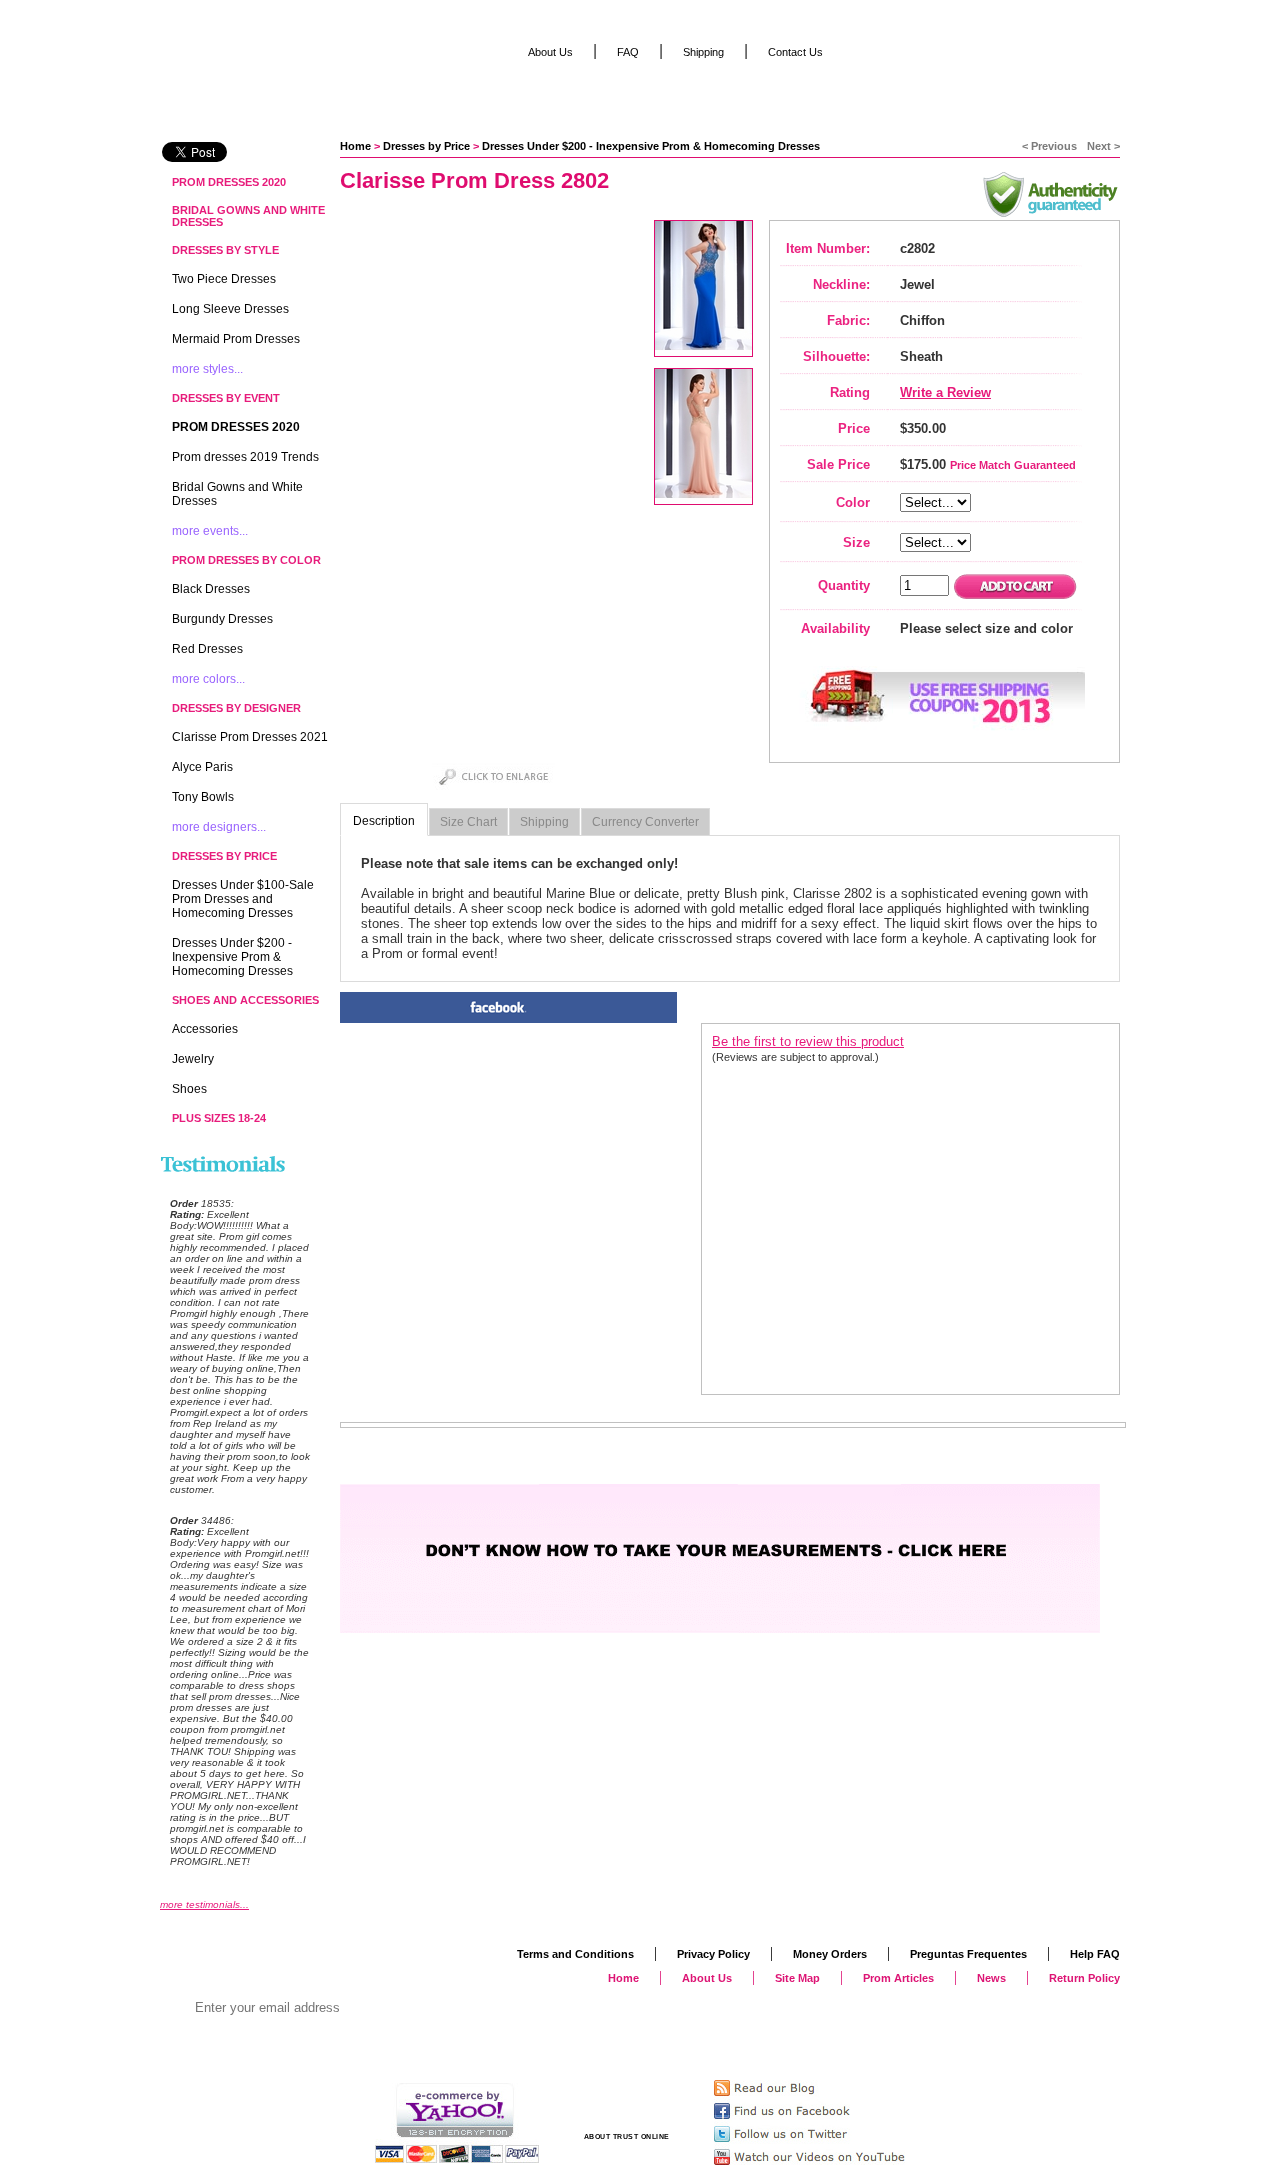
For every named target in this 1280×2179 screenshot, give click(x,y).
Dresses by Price (426, 146)
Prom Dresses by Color (246, 560)
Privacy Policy (713, 1954)
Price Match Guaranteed (1013, 465)
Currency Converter (645, 822)
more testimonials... (204, 1904)
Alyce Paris (202, 767)
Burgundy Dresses (222, 619)
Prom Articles (898, 1978)
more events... (210, 531)
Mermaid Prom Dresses (236, 339)
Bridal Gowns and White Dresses (248, 216)
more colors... (208, 679)
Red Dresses (207, 649)
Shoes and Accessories (245, 1000)
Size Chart (468, 822)
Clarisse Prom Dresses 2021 (250, 737)
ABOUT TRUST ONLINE (627, 2136)
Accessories (205, 1029)
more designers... (219, 827)
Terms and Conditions (575, 1954)
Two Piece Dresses (224, 279)
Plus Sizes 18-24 (219, 1118)
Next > (1103, 146)
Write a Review (945, 392)
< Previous (1049, 146)
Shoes (189, 1089)
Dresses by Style (225, 250)
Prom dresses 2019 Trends (245, 457)
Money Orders (830, 1954)
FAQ (628, 52)
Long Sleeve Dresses (230, 309)
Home (355, 146)
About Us (550, 52)
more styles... (207, 369)
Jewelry (193, 1059)
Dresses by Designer (236, 708)
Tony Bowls (203, 797)
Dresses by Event (226, 398)
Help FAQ (1095, 1954)
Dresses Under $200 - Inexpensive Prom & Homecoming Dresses (651, 146)
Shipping (544, 822)
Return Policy (1084, 1978)
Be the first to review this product (808, 1041)
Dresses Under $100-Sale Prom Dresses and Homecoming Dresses (243, 899)
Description (384, 821)
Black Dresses (211, 589)
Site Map (797, 1978)
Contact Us (795, 52)
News (991, 1978)
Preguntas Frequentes (968, 1954)
